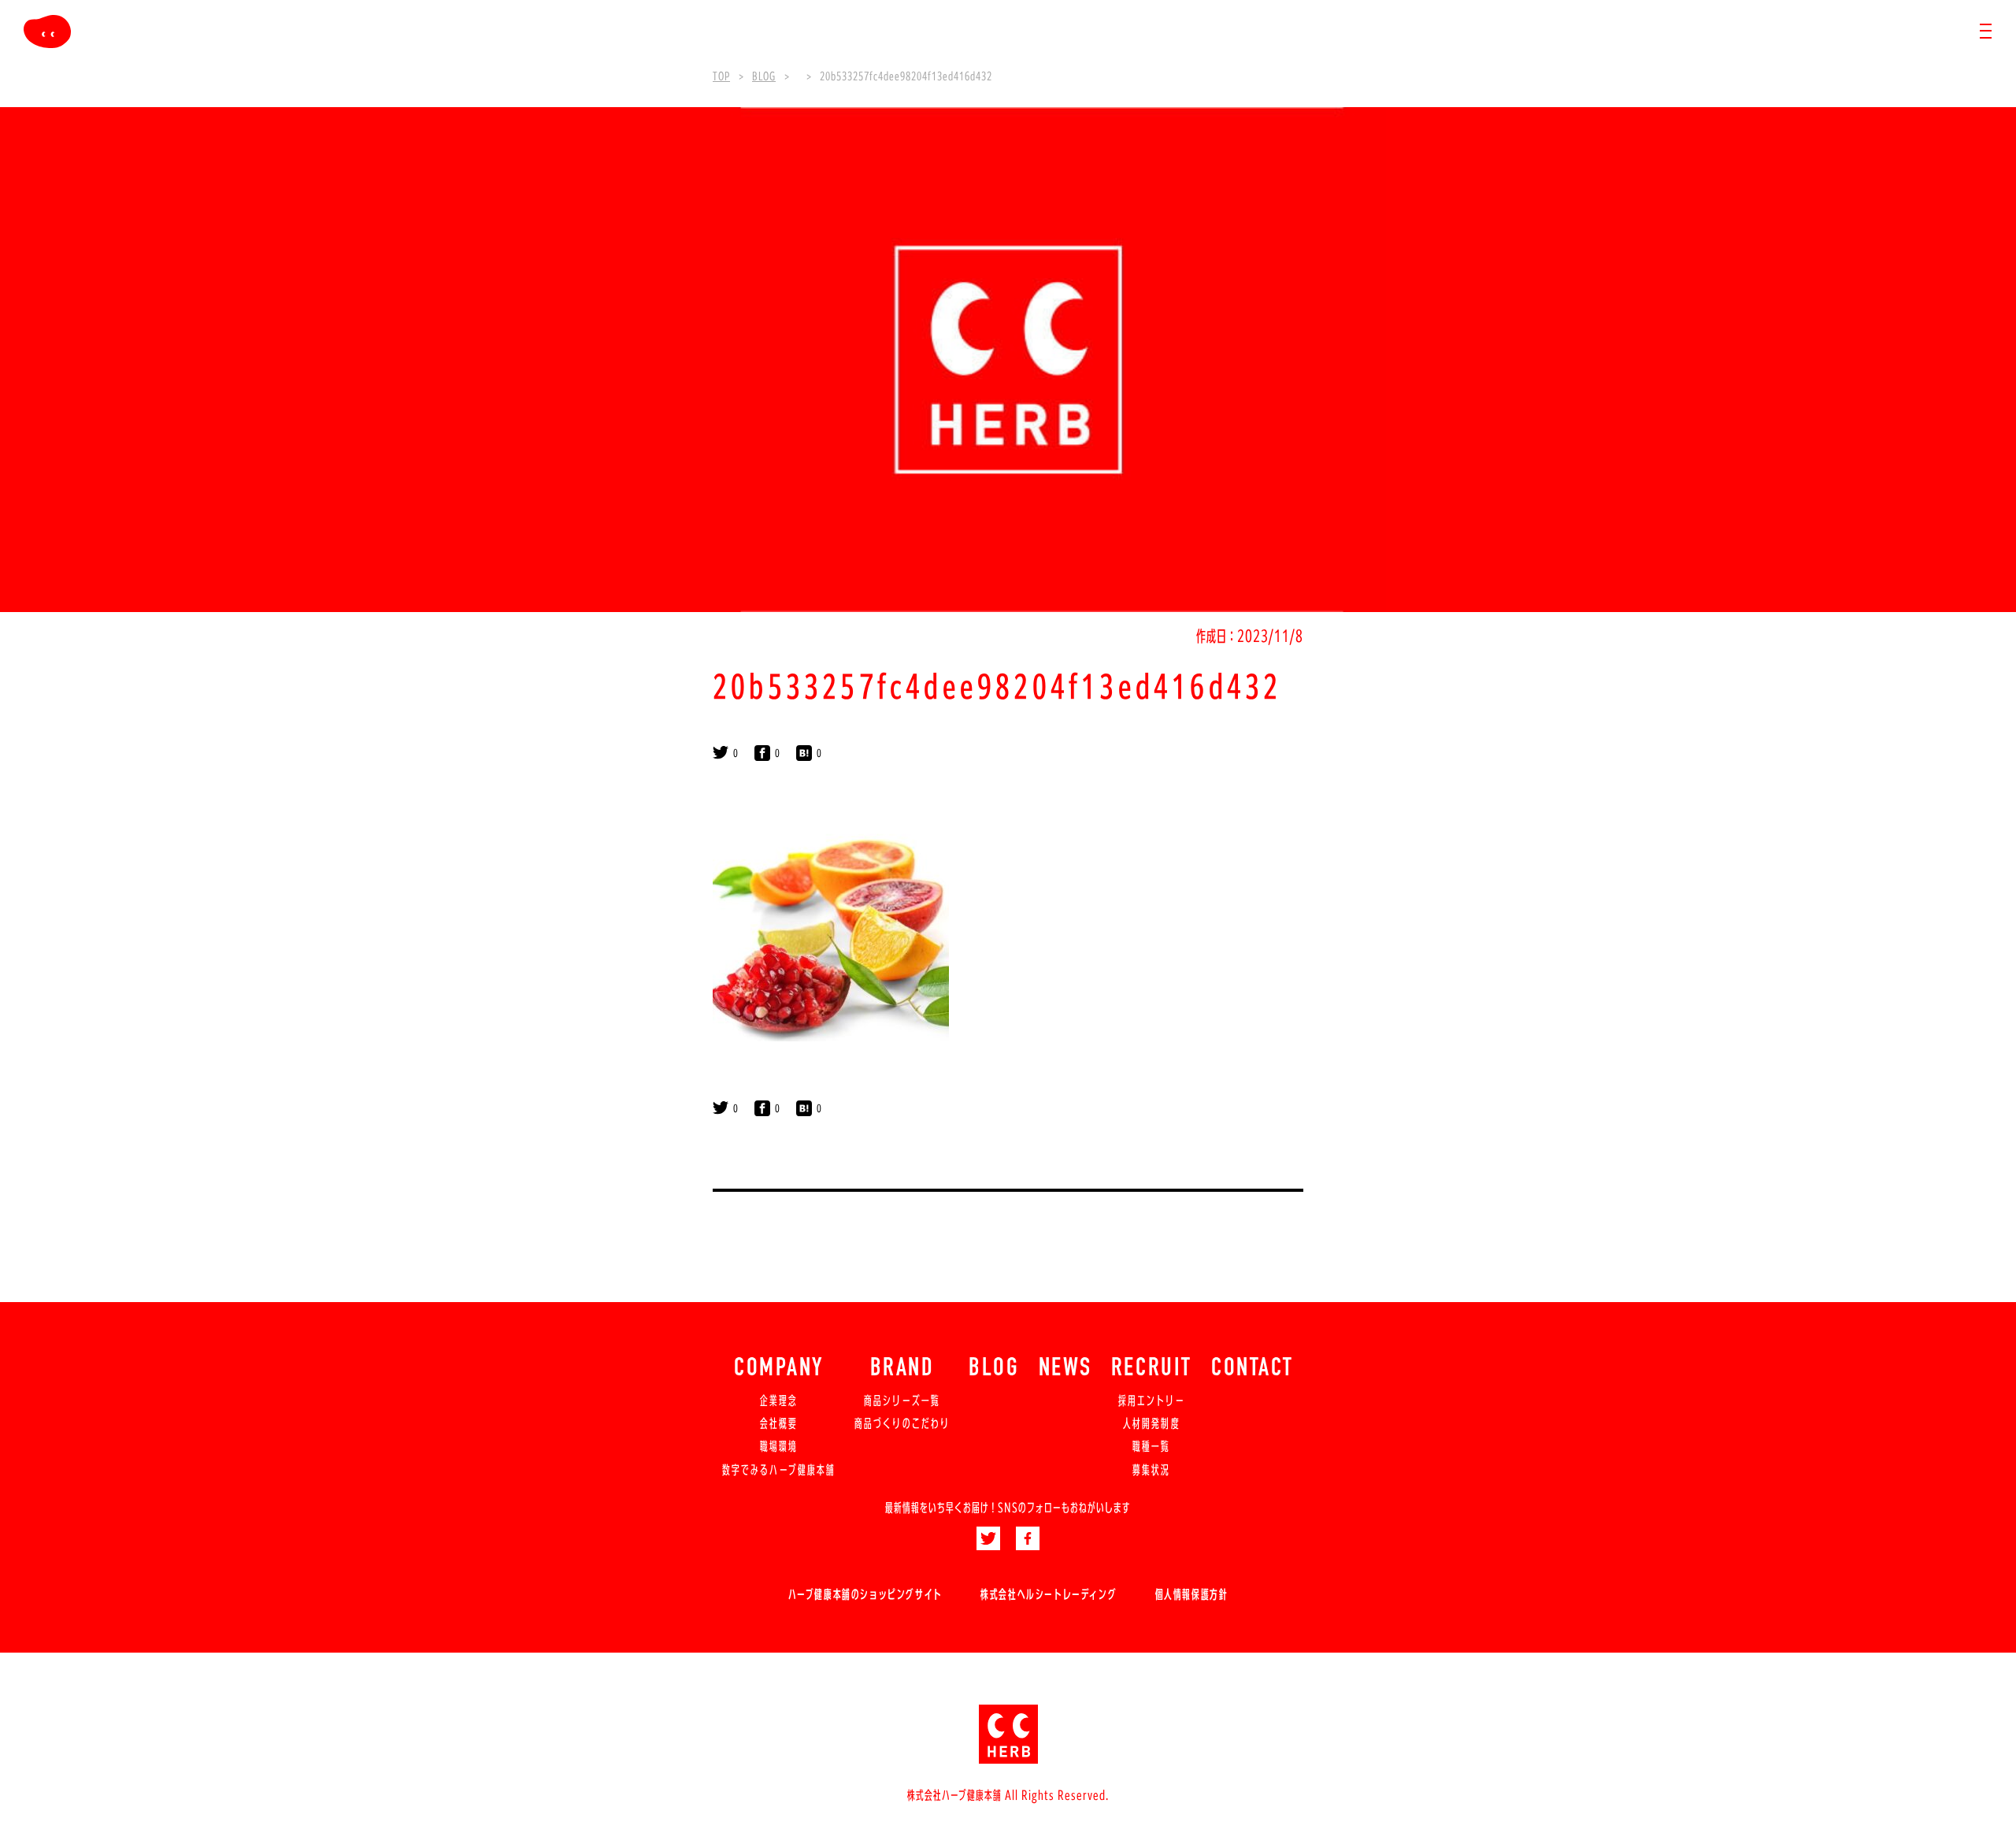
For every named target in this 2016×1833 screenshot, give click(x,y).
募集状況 (1151, 1470)
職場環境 (779, 1446)
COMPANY (779, 1369)
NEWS (1065, 1369)
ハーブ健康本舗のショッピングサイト (865, 1594)
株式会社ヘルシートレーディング (1049, 1594)
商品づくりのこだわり (902, 1423)
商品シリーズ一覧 (902, 1401)
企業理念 (779, 1401)
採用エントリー (1152, 1401)
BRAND (902, 1369)
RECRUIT (1152, 1369)
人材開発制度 (1151, 1423)
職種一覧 (1151, 1446)
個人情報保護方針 (1192, 1594)
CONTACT (1253, 1369)
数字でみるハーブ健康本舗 (779, 1470)
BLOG (994, 1369)
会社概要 (779, 1423)
